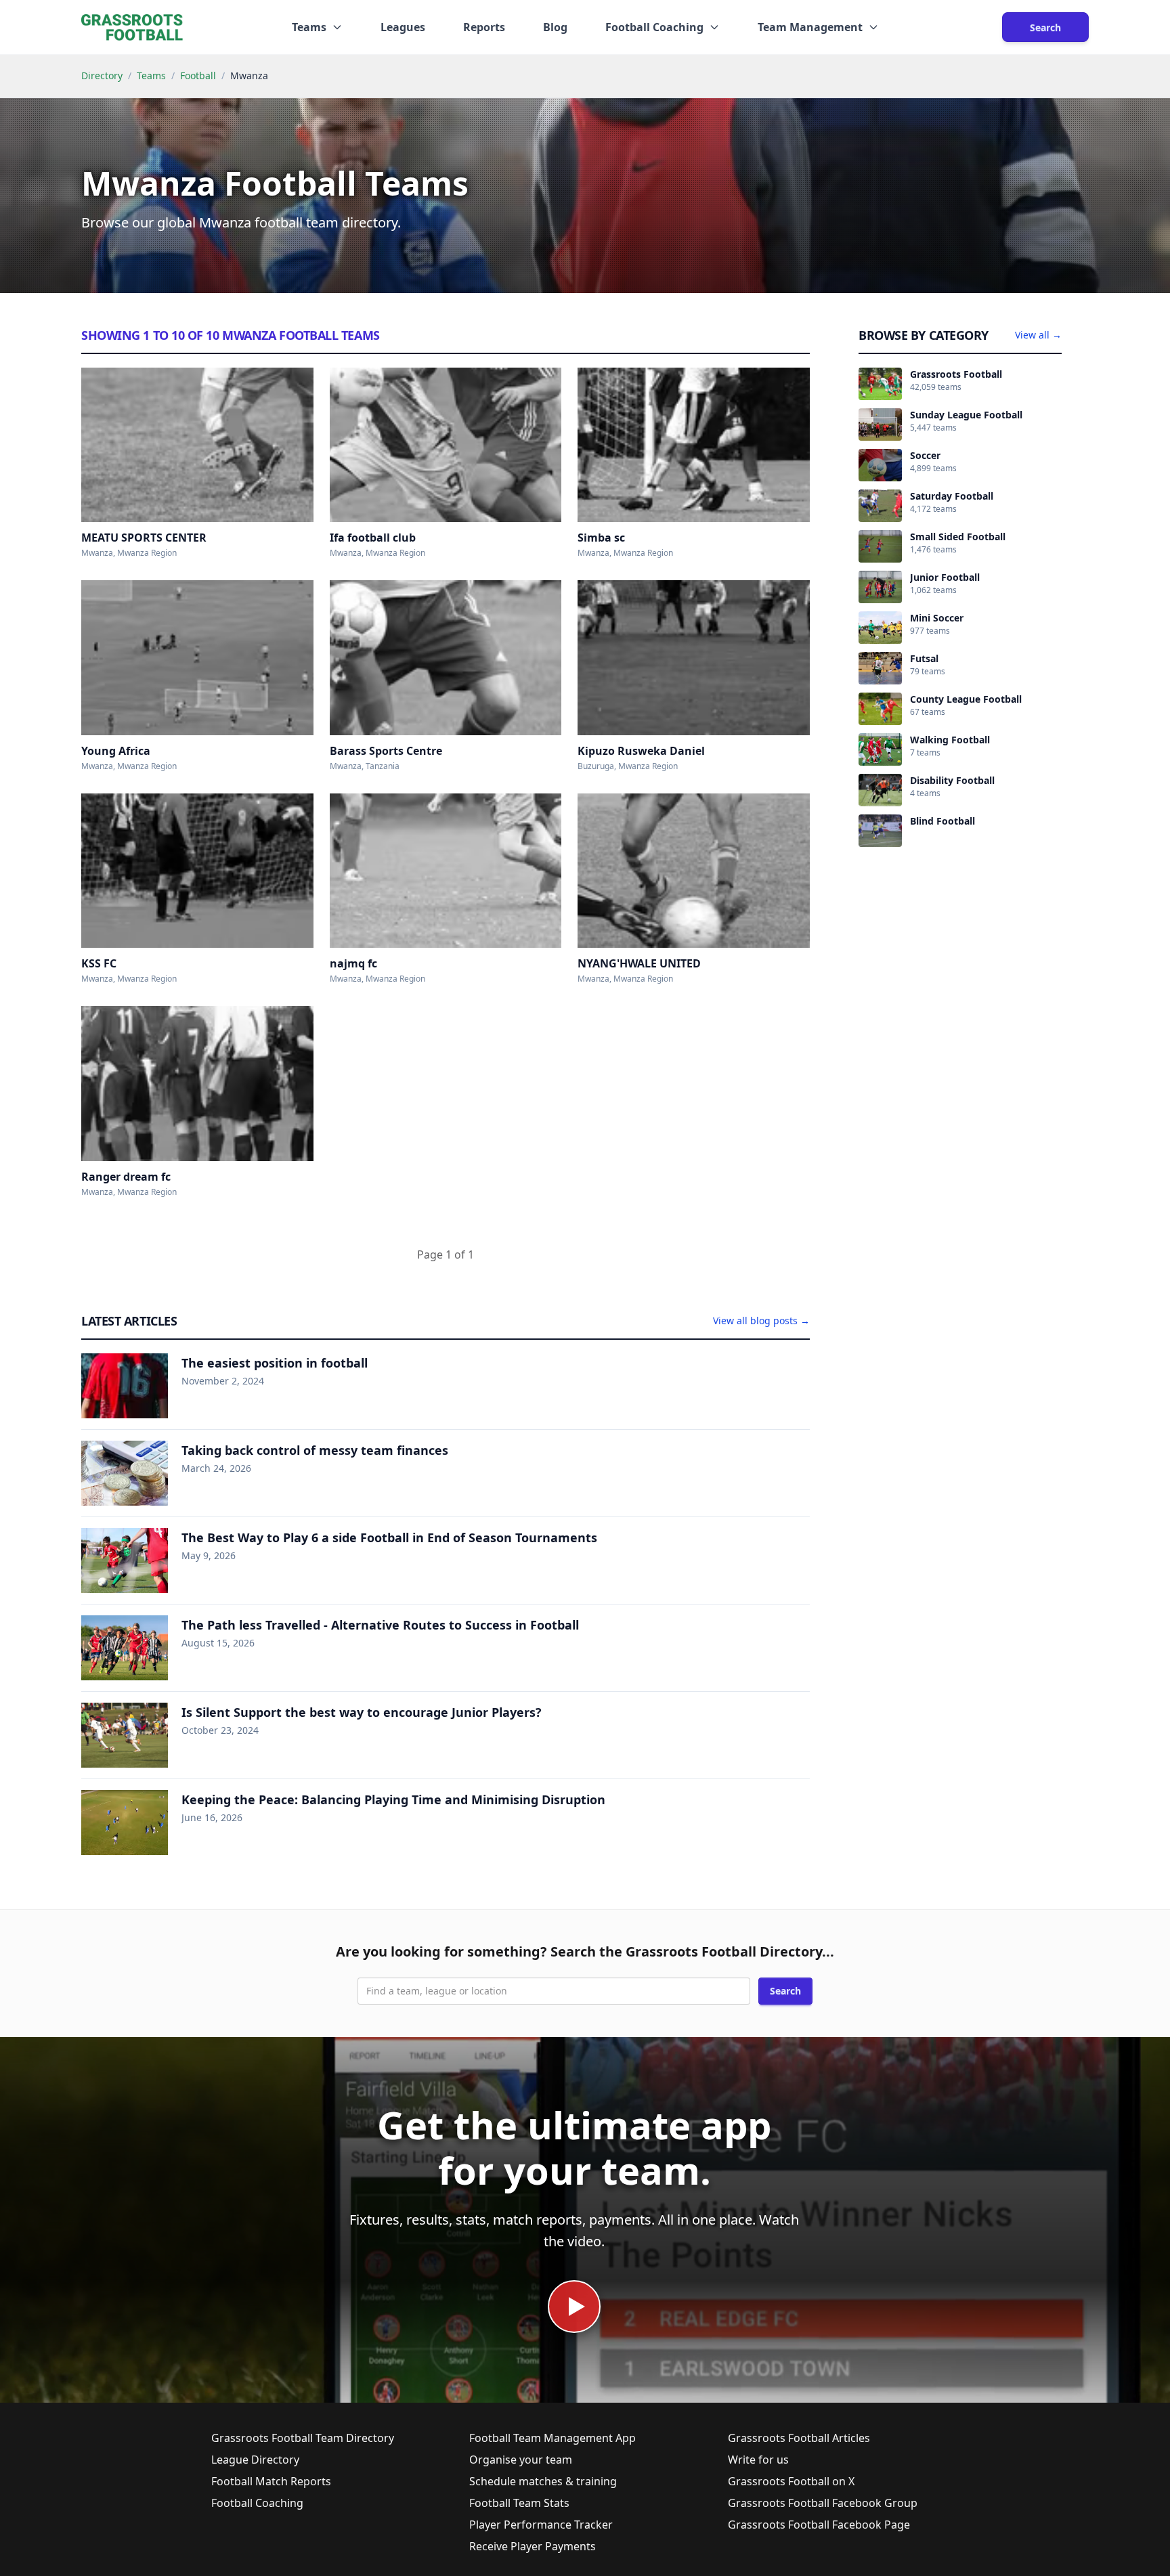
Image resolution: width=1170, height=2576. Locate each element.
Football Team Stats (519, 2503)
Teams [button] (309, 27)
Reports (484, 27)
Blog (555, 27)
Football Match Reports (271, 2481)
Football (198, 75)
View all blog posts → (761, 1320)
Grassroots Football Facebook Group (823, 2503)
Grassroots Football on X (791, 2481)
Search (1045, 27)
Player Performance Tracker (541, 2525)
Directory (102, 75)
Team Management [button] (810, 27)
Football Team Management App (552, 2438)
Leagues (403, 27)
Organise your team (521, 2460)
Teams (151, 75)
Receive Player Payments (533, 2546)
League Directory (255, 2460)
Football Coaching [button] (654, 27)
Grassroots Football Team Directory (303, 2438)
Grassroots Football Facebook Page (819, 2525)
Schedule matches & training (543, 2481)
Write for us (758, 2460)
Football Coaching (257, 2503)
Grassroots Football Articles (799, 2438)
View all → (1038, 335)
